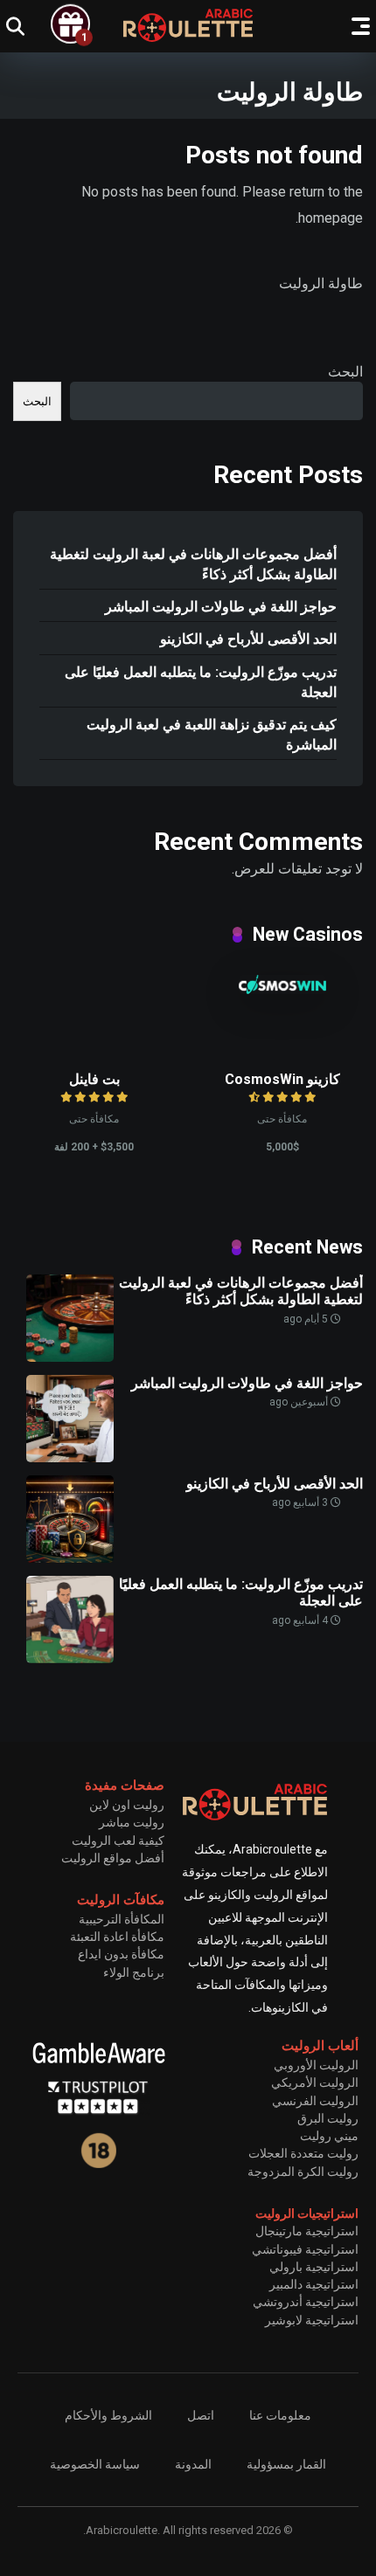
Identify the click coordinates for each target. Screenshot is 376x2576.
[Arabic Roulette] (188, 25)
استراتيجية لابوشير (312, 2320)
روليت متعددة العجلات (303, 2153)
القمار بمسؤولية (286, 2464)
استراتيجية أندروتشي (306, 2302)
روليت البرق (328, 2118)
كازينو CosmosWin (282, 1079)
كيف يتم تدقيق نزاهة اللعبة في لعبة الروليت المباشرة (212, 735)
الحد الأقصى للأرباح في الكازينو (248, 639)
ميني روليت (329, 2136)
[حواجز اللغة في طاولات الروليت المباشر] (70, 1457)
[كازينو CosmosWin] (282, 989)
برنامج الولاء (134, 1972)
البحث (345, 372)
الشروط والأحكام (108, 2415)
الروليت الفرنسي (315, 2101)
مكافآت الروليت (121, 1900)
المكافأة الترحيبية (122, 1919)
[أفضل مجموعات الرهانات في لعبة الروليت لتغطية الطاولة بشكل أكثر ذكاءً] (70, 1357)
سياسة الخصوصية (95, 2464)
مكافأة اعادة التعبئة (117, 1937)
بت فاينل (94, 1079)
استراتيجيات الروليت (307, 2213)
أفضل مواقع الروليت (113, 1858)
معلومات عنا (280, 2415)
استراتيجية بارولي (314, 2267)
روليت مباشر (132, 1822)
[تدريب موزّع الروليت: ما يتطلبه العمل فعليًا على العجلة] (70, 1658)
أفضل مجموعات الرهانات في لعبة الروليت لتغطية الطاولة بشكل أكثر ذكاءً (193, 564)
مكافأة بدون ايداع (121, 1954)
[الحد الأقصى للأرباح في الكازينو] (70, 1558)
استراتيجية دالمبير (314, 2284)
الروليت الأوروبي (316, 2065)
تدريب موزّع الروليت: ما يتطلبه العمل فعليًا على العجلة (201, 682)
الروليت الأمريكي (315, 2082)
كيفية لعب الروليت (118, 1840)
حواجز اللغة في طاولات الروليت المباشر (221, 607)
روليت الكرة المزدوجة (303, 2172)
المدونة (193, 2464)
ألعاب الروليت (320, 2046)
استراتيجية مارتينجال (307, 2231)
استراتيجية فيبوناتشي (305, 2249)
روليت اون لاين (127, 1805)
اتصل (201, 2415)
